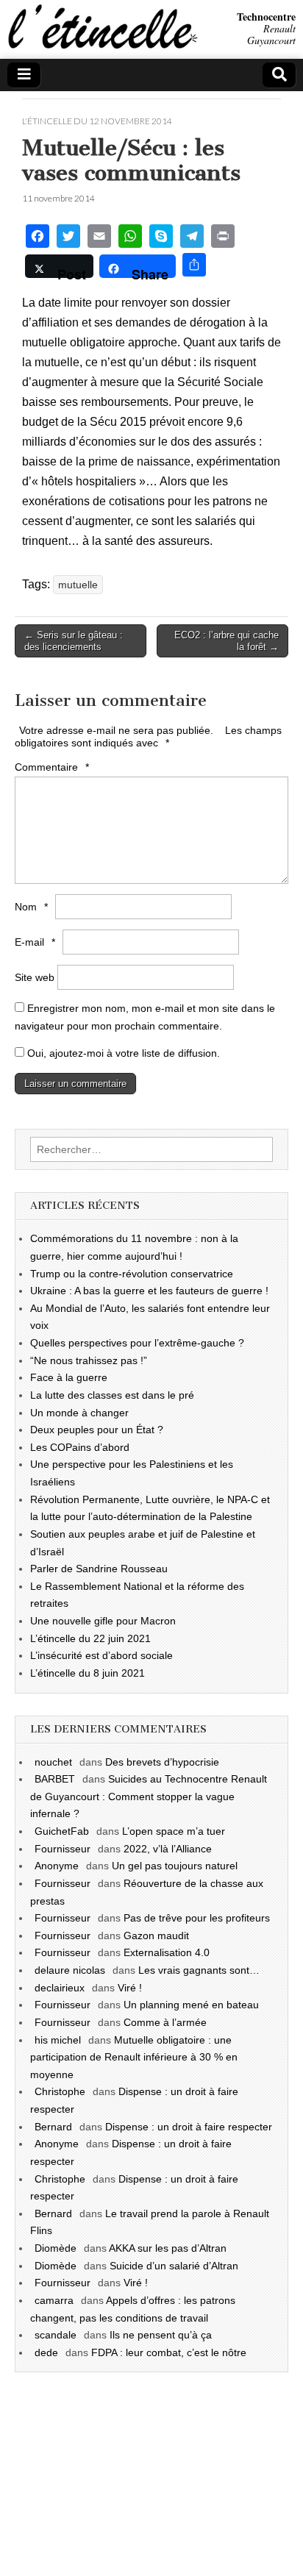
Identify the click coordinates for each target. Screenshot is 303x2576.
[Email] (99, 238)
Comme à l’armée (165, 2022)
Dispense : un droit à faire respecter (189, 2127)
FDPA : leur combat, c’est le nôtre (169, 2352)
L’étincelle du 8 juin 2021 (88, 1673)
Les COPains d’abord (80, 1447)
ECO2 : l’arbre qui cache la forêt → (227, 641)
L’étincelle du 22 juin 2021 (90, 1638)
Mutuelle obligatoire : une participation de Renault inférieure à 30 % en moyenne (134, 2057)
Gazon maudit (156, 1935)
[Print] (223, 238)
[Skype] (161, 238)
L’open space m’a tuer (174, 1831)
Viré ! (130, 1988)
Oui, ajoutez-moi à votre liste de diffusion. (122, 1053)
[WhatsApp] (130, 238)
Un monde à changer (79, 1413)
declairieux (60, 1988)
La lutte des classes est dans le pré (112, 1395)
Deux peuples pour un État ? (97, 1430)
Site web (35, 977)
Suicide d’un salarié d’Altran (174, 2266)
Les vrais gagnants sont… (199, 1970)
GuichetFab (62, 1831)
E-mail (35, 942)
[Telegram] (192, 238)
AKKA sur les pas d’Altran (168, 2248)
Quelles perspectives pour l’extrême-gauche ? (137, 1343)
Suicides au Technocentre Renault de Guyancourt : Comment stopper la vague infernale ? (149, 1796)
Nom (31, 907)
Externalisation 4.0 (167, 1952)
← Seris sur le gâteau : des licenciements (74, 641)
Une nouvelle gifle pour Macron (103, 1621)
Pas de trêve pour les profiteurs (197, 1918)
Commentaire (52, 767)
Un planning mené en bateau (191, 2005)
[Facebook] (38, 238)
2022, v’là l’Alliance (168, 1849)
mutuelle (78, 585)
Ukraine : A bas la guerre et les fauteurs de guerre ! (149, 1291)
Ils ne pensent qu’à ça (161, 2335)
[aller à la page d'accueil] (101, 45)
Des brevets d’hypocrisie (162, 1762)
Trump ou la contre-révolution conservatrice (132, 1274)
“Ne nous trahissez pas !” (89, 1360)
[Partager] (194, 267)
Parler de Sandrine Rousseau (99, 1569)
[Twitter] (68, 238)
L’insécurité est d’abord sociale (101, 1655)
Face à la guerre (69, 1377)
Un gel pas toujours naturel (175, 1866)
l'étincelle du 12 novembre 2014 (97, 121)
